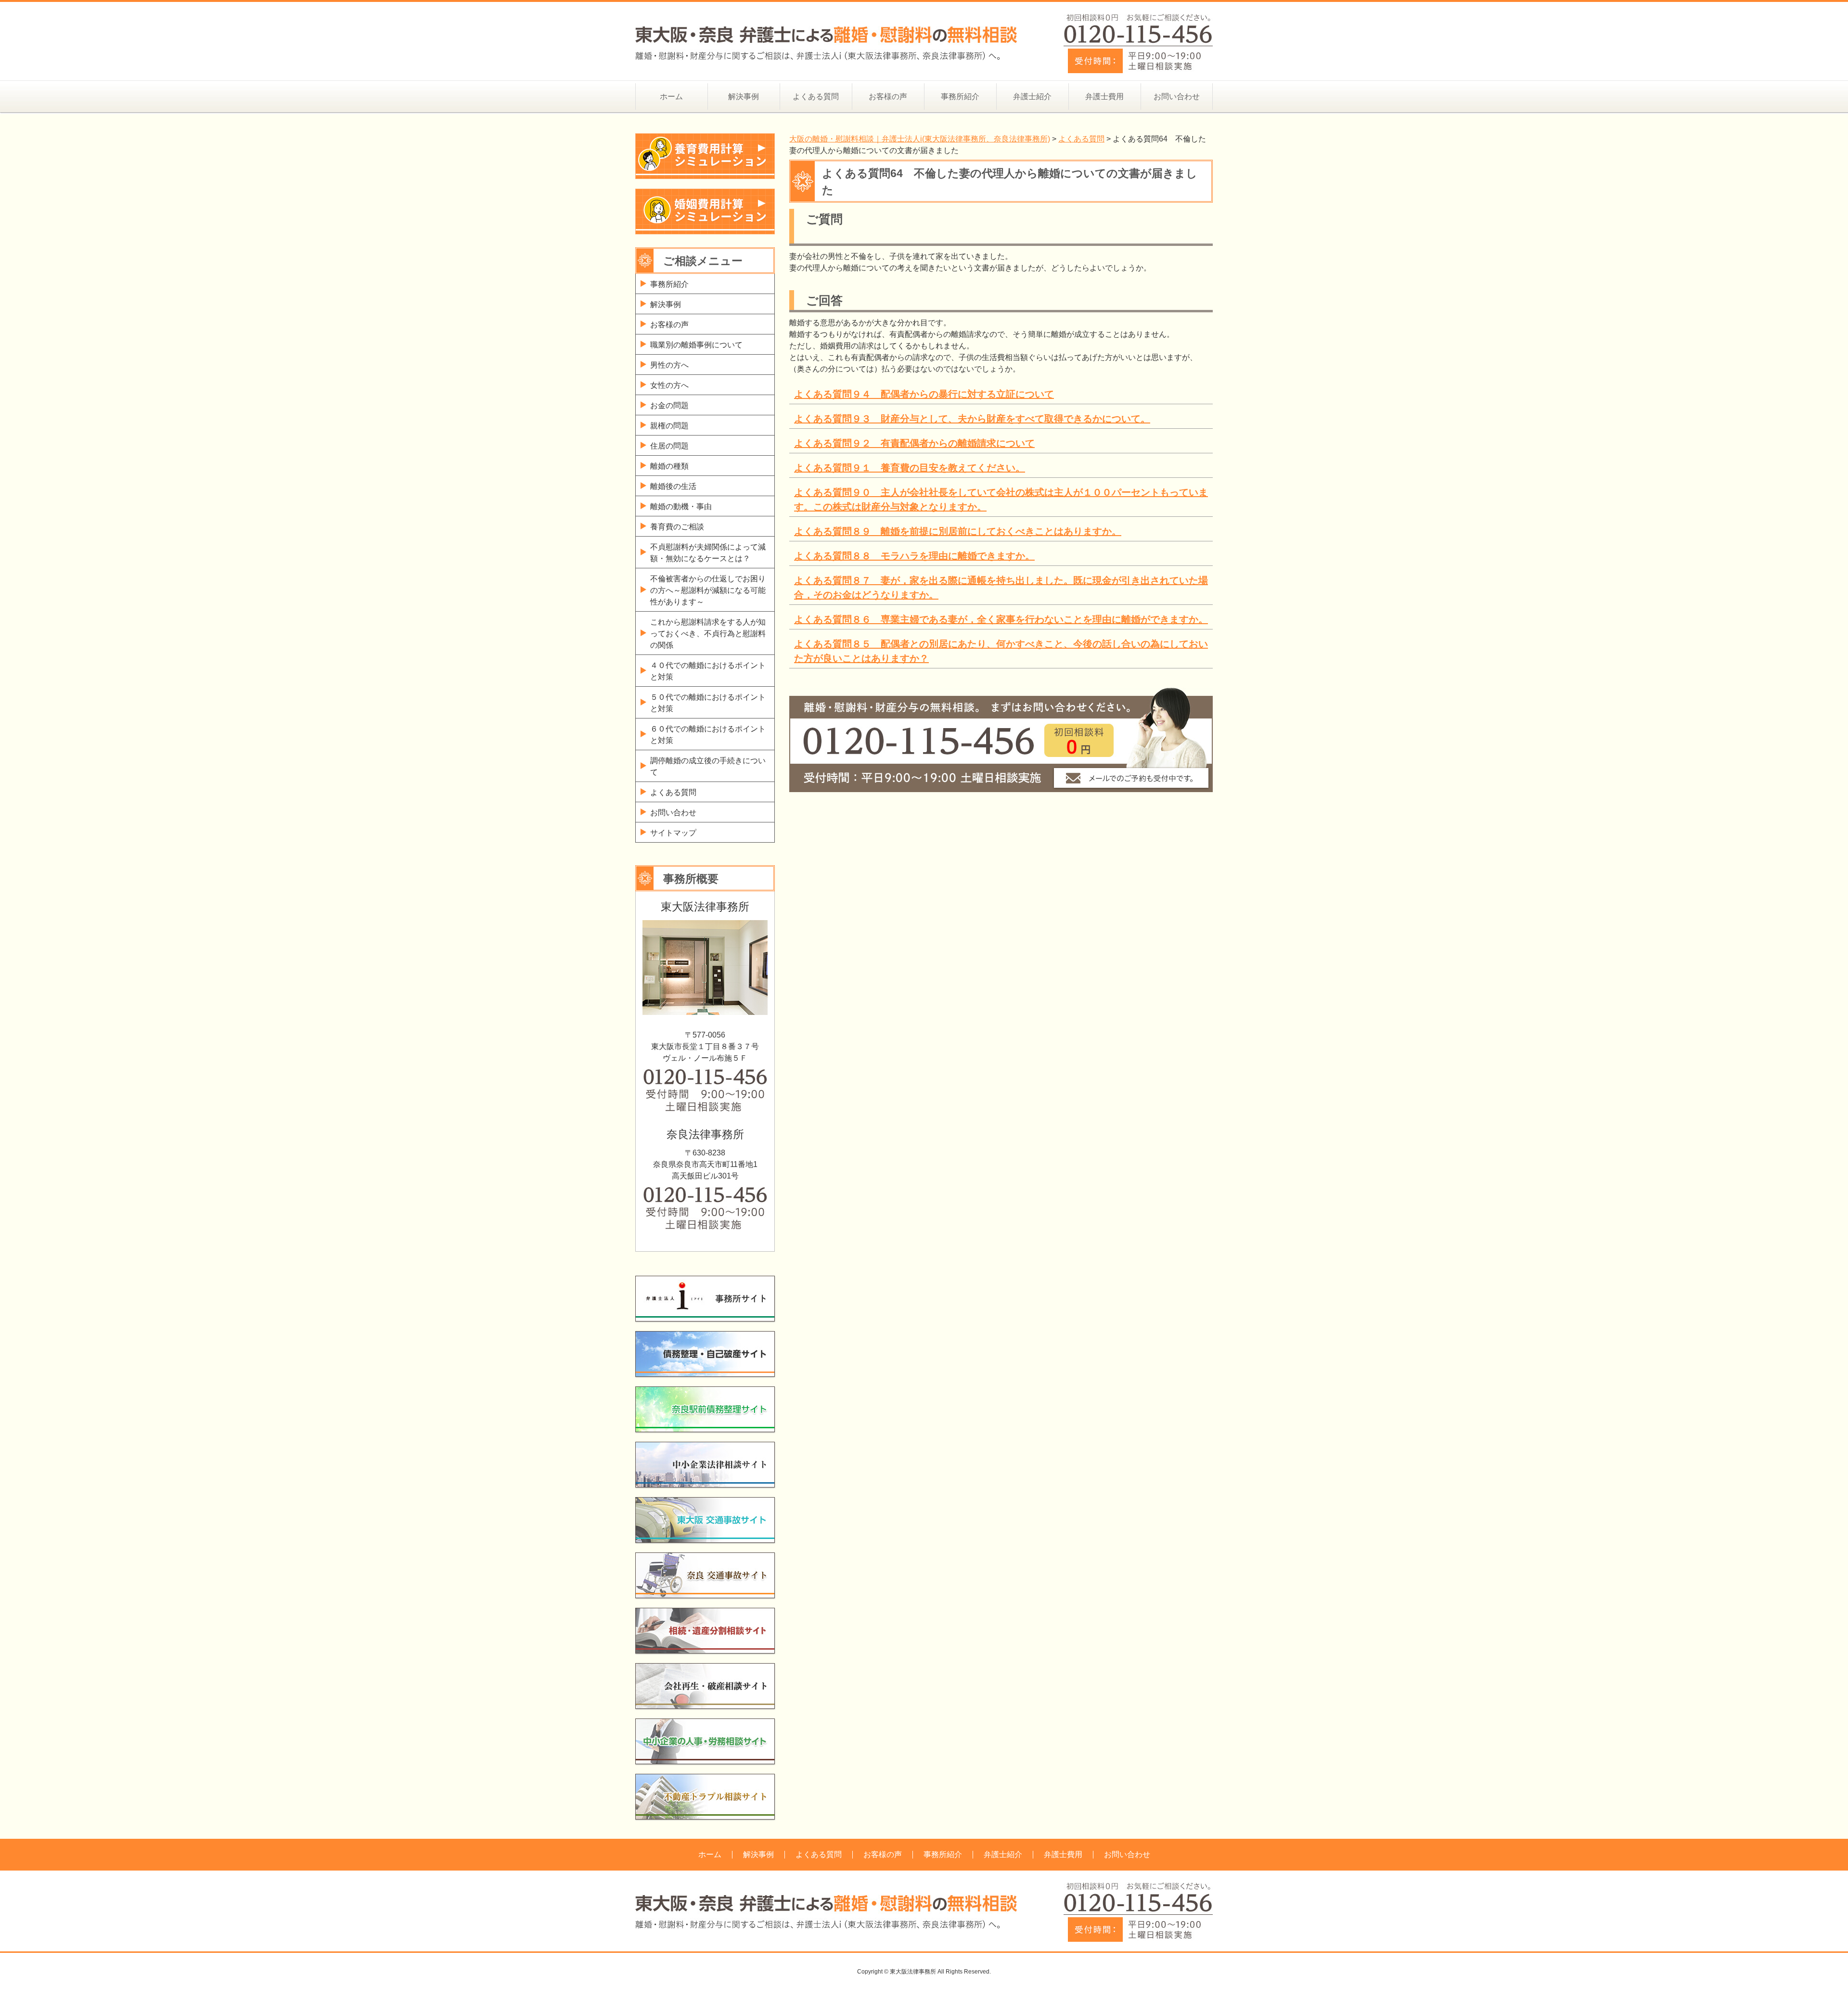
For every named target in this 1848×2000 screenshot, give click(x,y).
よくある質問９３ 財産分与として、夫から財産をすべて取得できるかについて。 (972, 419)
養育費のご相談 (677, 527)
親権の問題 (669, 426)
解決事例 (744, 96)
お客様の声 (888, 96)
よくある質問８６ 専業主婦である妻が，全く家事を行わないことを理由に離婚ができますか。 (1001, 619)
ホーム (671, 96)
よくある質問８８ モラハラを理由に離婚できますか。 (914, 556)
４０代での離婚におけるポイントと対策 (708, 671)
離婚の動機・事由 (681, 506)
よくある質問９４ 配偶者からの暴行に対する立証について (924, 394)
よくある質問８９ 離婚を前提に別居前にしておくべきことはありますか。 (958, 531)
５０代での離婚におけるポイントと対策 (708, 703)
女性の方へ (669, 385)
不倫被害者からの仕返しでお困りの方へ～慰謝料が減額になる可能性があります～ (708, 590)
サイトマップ (673, 833)
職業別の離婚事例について (696, 345)
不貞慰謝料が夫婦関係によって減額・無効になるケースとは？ (708, 553)
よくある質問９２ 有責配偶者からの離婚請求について (914, 443)
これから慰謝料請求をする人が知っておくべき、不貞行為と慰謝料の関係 (708, 634)
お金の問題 (669, 405)
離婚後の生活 (673, 486)
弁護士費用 (1104, 96)
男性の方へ (669, 365)
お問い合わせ (1177, 96)
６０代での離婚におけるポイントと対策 (708, 735)
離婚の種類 (669, 466)
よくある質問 (816, 96)
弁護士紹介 (1032, 96)
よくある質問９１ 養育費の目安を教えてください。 (910, 468)
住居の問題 (669, 446)
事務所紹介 (960, 96)
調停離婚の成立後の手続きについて (708, 766)
